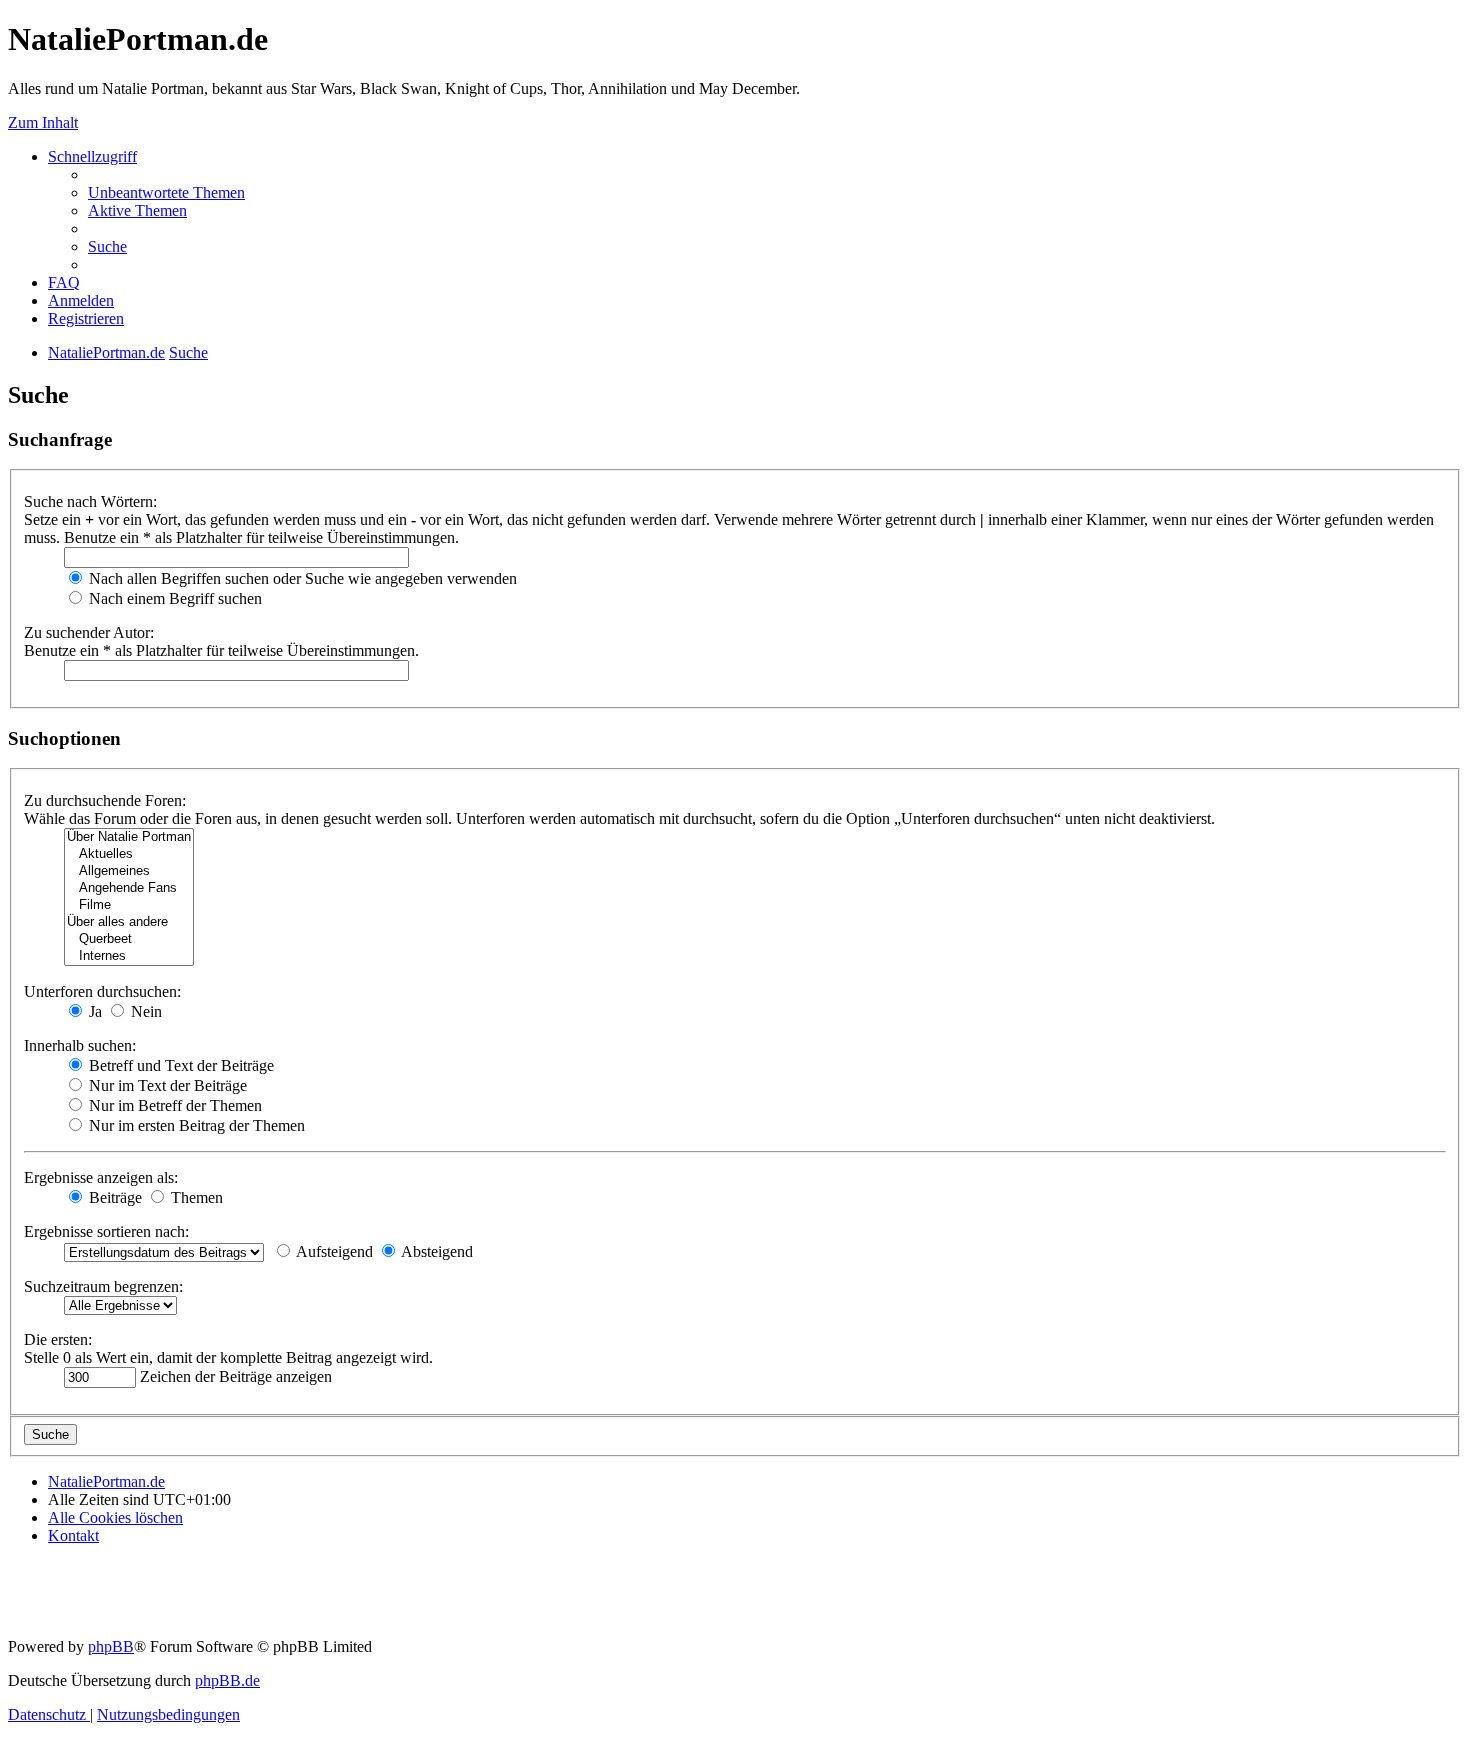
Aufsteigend (333, 1251)
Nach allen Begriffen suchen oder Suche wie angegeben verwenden (301, 578)
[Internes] (129, 956)
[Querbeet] (129, 939)
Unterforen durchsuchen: (102, 991)
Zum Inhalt (43, 122)
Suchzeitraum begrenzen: (103, 1286)
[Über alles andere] (129, 922)
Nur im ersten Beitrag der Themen (195, 1125)
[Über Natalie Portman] (129, 837)
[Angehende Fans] (129, 888)
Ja (93, 1011)
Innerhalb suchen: (80, 1045)
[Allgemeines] (129, 871)
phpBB (111, 1646)
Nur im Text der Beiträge (166, 1085)
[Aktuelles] (129, 854)
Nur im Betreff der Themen (173, 1105)
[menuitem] (166, 192)
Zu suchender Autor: (89, 632)
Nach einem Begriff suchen (173, 598)
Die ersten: (58, 1339)
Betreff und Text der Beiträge (179, 1065)
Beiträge (113, 1197)
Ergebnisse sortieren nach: (106, 1231)
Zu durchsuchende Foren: (105, 800)
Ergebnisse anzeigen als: (101, 1177)
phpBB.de (227, 1680)
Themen (195, 1197)
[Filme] (129, 905)
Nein (144, 1011)
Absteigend (435, 1251)
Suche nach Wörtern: (90, 501)
